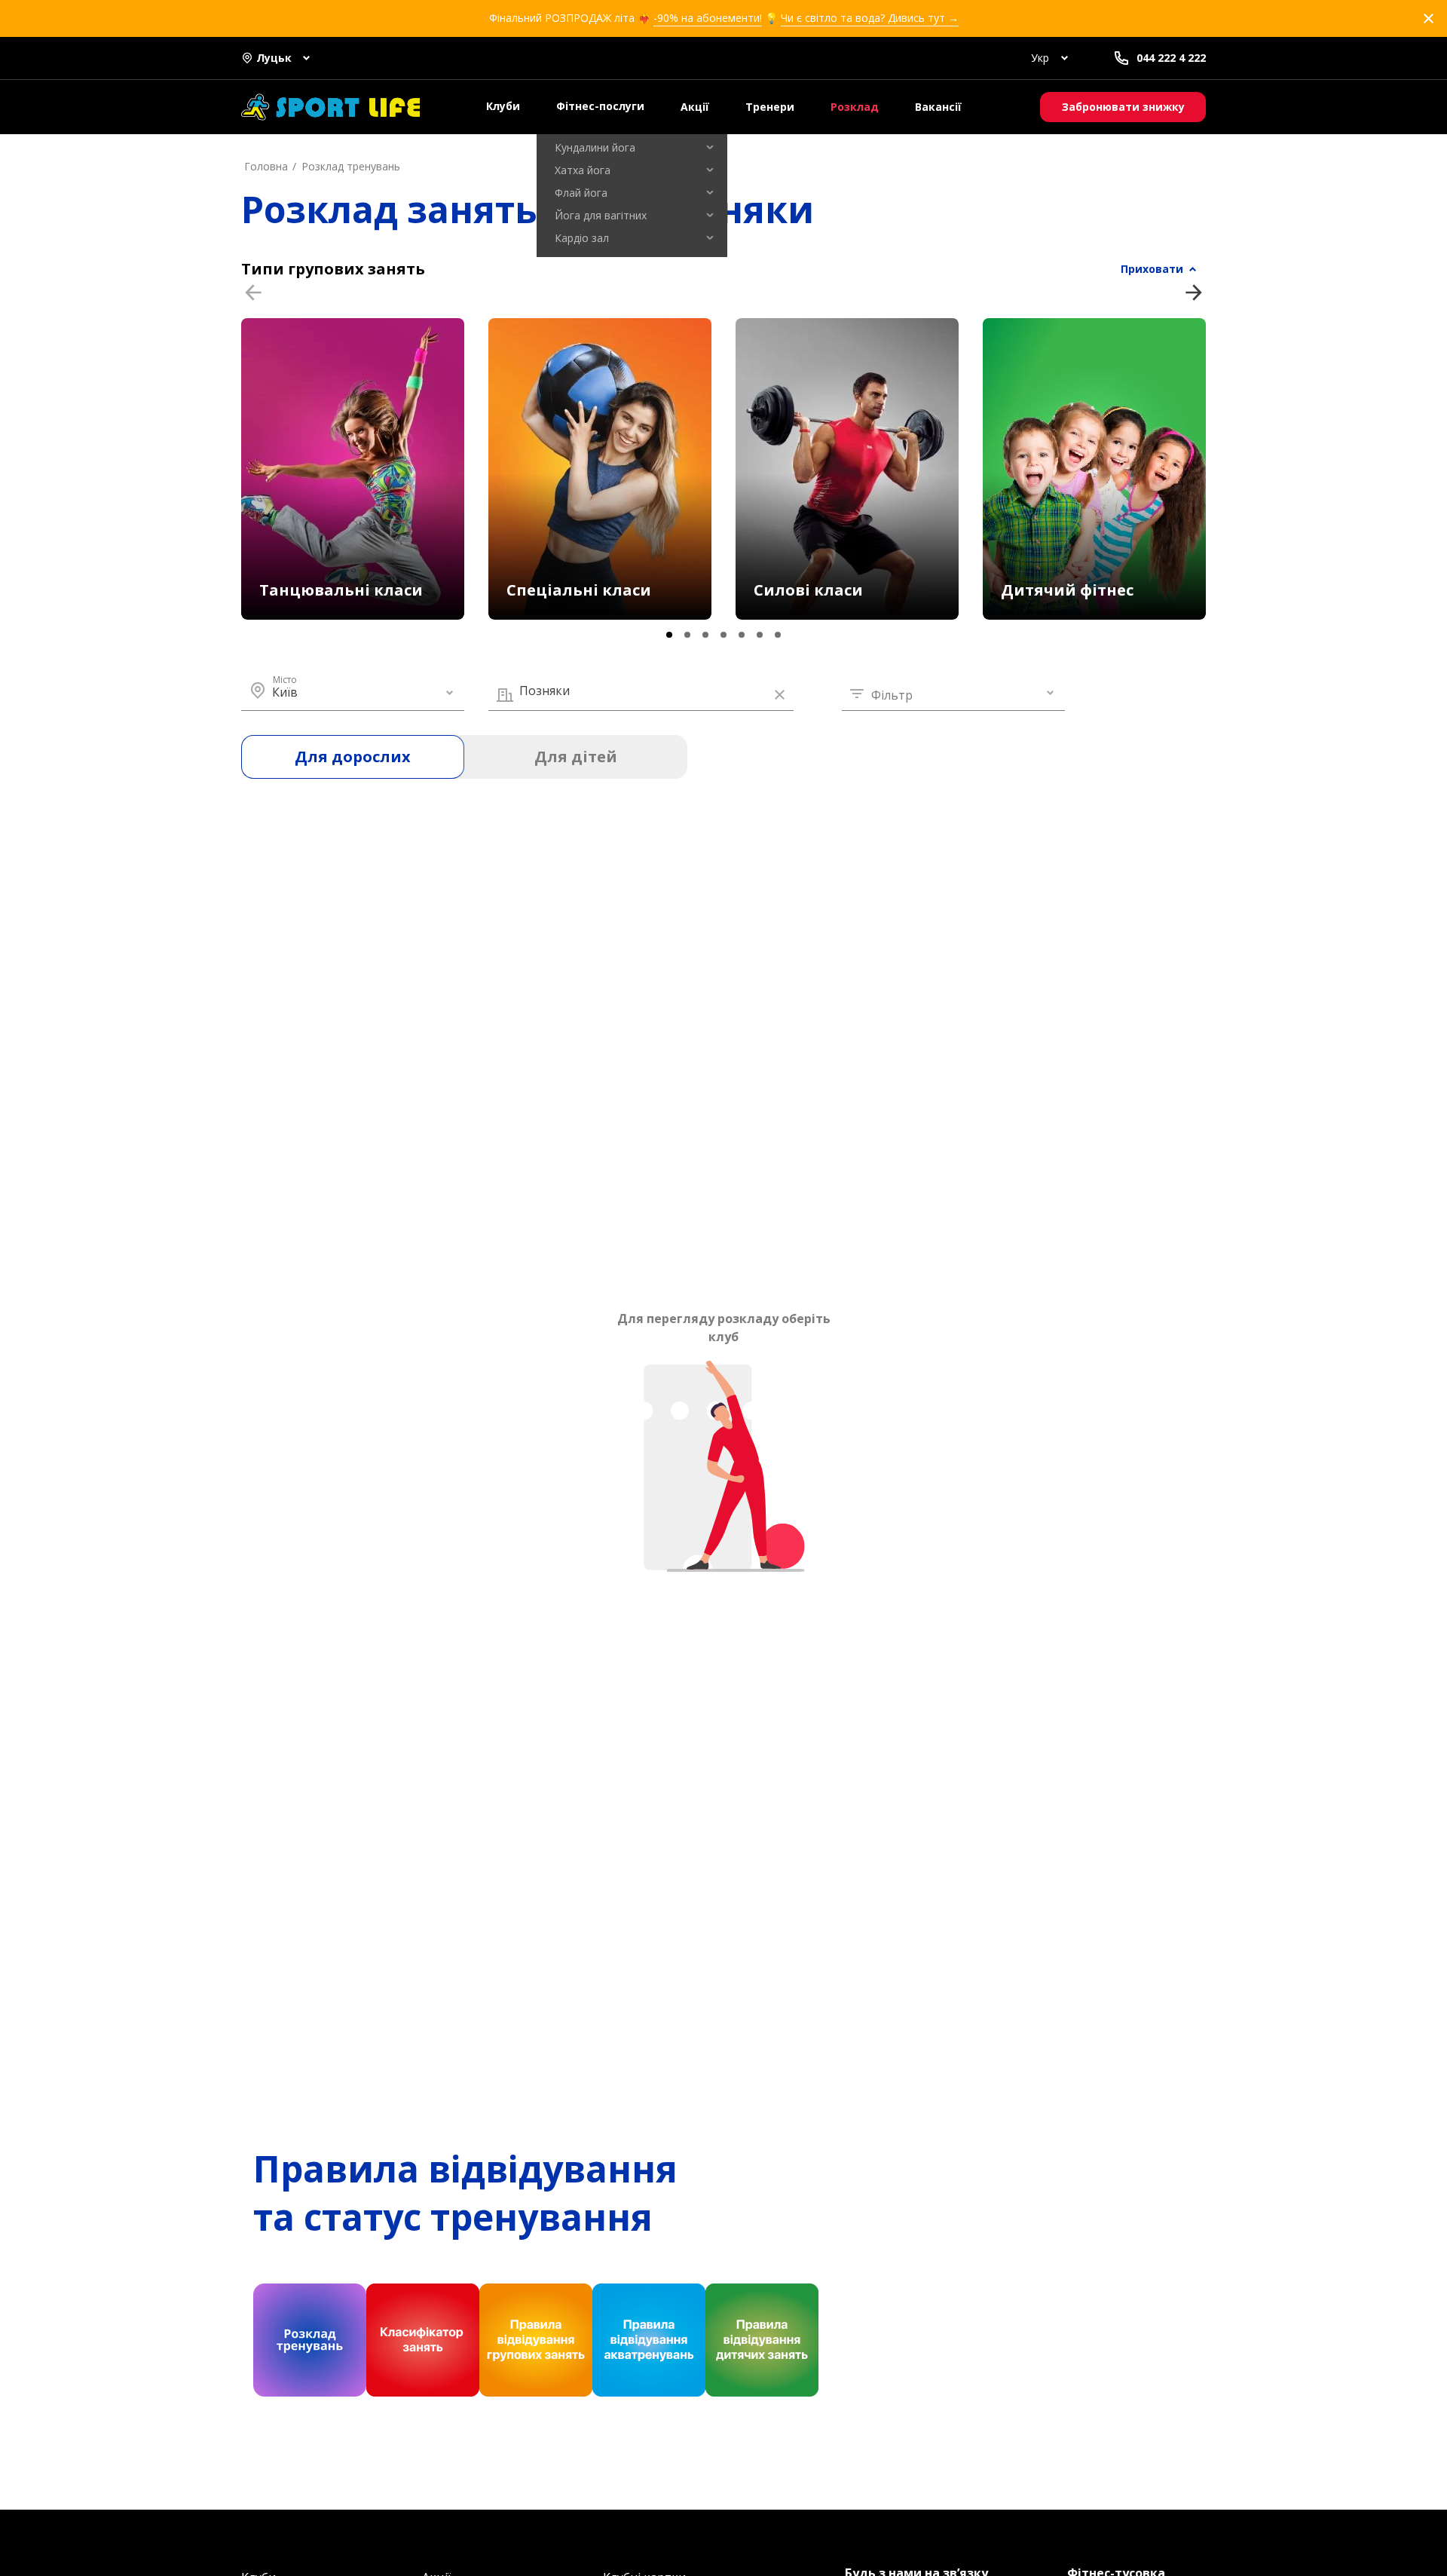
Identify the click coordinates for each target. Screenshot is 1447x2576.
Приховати (1152, 269)
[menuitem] (632, 148)
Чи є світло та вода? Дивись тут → (870, 18)
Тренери (770, 107)
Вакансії (938, 107)
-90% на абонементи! (708, 18)
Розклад (855, 107)
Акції (695, 107)
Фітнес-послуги (600, 106)
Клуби (503, 106)
